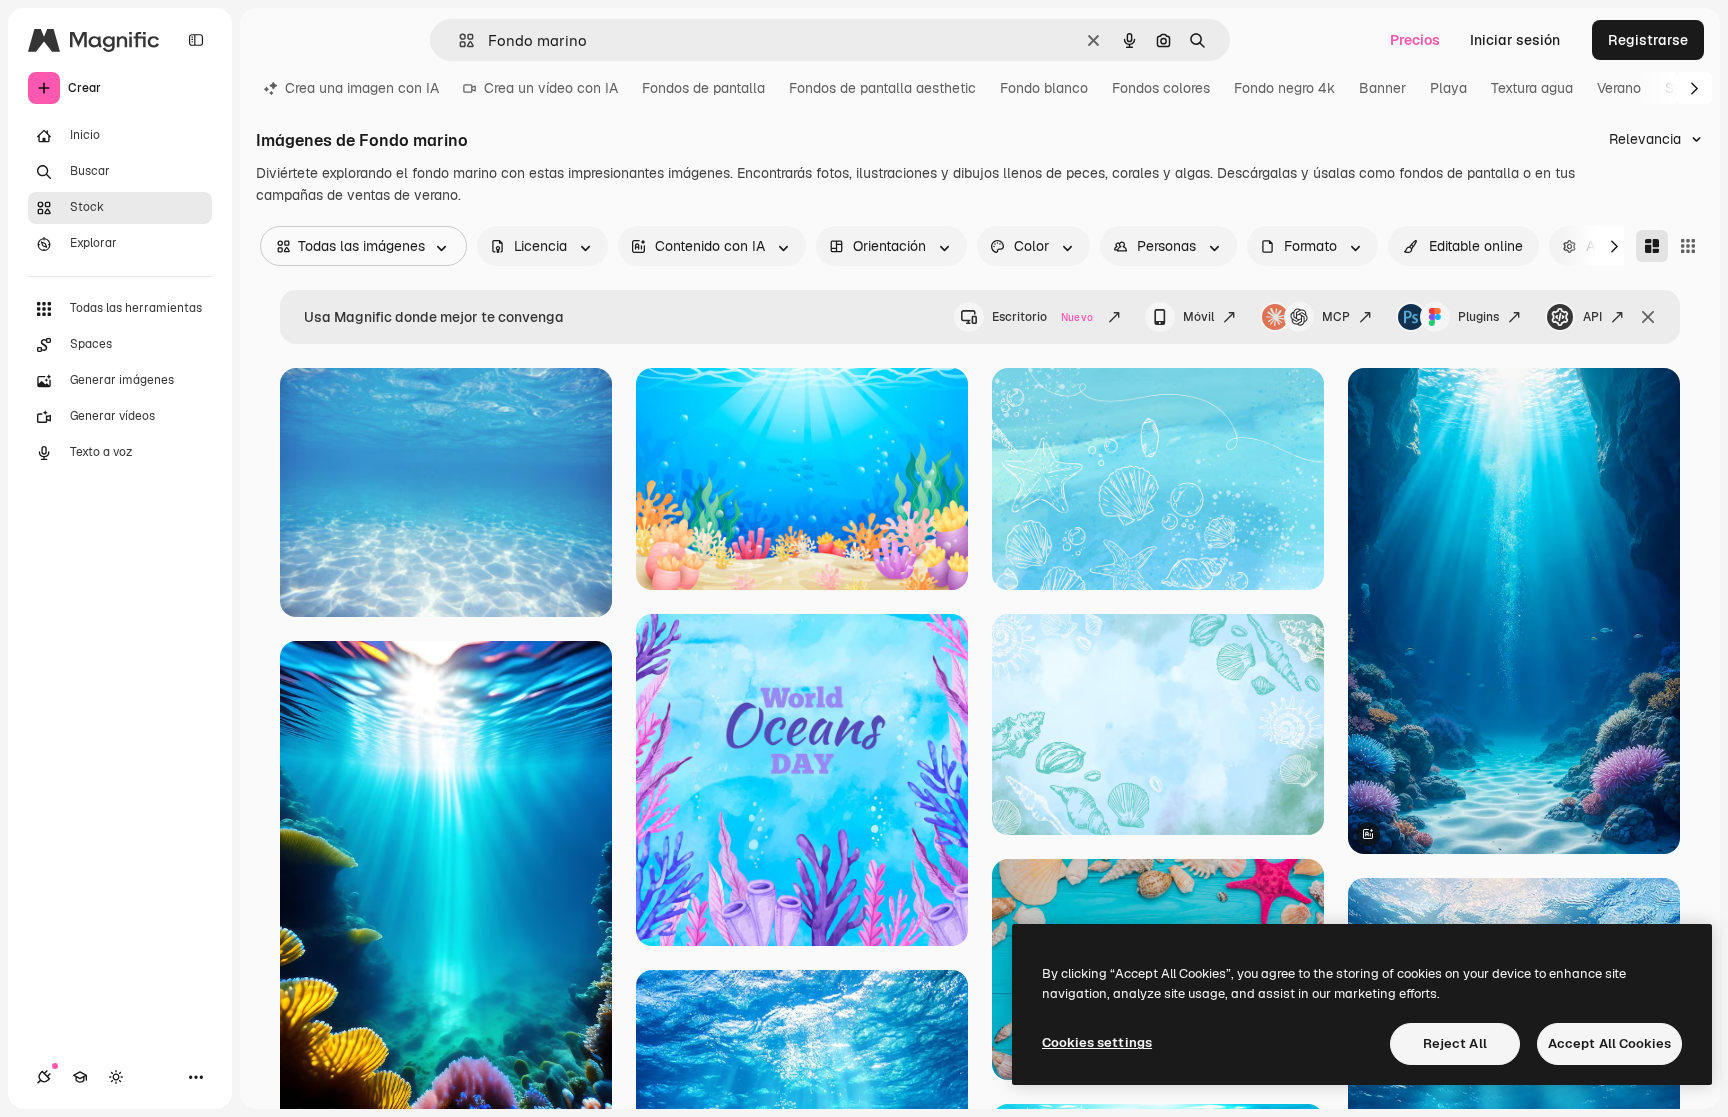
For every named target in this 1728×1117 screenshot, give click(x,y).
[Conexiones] (44, 1077)
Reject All (1455, 1043)
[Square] (1688, 246)
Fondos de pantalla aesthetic (882, 88)
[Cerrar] (1648, 317)
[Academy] (80, 1077)
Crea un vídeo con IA (551, 88)
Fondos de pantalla (703, 88)
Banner (1382, 88)
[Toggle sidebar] (196, 40)
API (1592, 317)
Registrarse (1648, 40)
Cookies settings (1097, 1042)
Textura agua (1532, 88)
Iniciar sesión (1515, 40)
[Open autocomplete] (458, 40)
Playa (1448, 88)
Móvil (1198, 317)
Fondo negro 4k (1284, 88)
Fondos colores (1161, 88)
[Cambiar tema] (116, 1077)
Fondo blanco (1044, 88)
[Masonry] (1652, 246)
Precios (1415, 40)
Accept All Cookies (1609, 1043)
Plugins (1478, 317)
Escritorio (1042, 317)
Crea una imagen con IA (362, 88)
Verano (1619, 88)
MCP (1336, 317)
